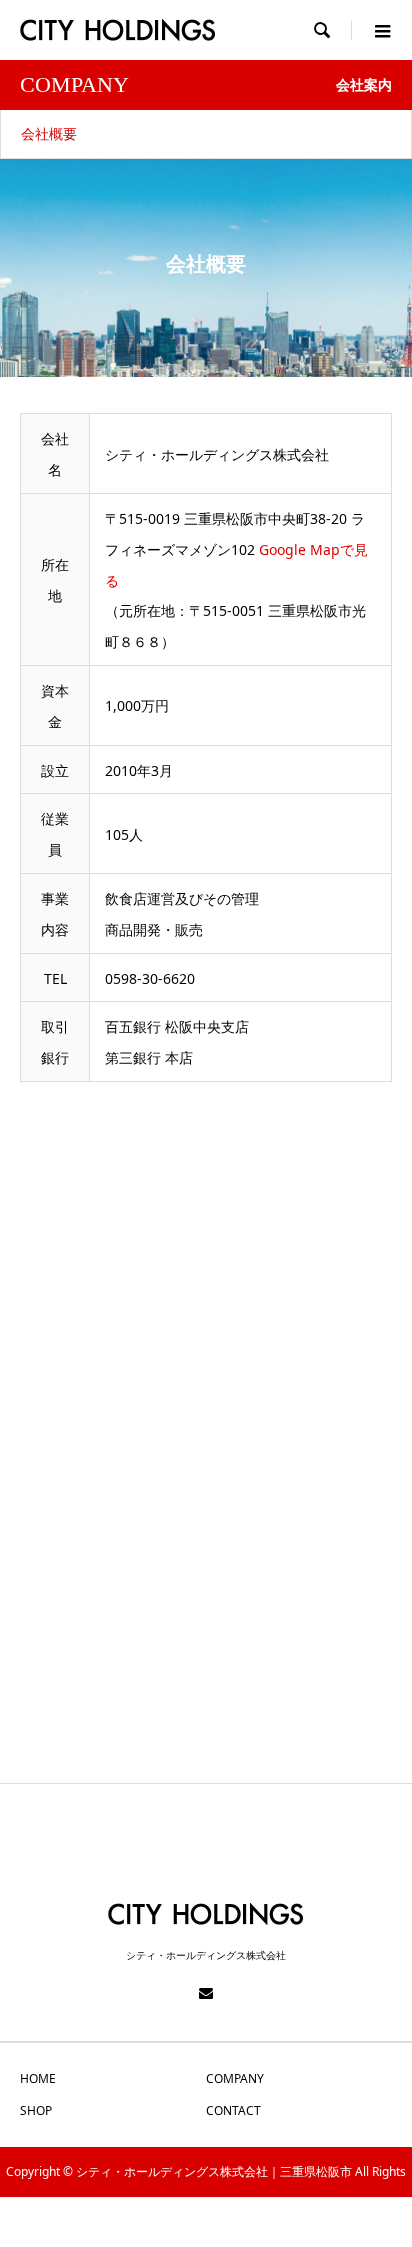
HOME (38, 2078)
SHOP (36, 2110)
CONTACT (233, 2110)
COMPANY (235, 2078)
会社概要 (49, 133)
